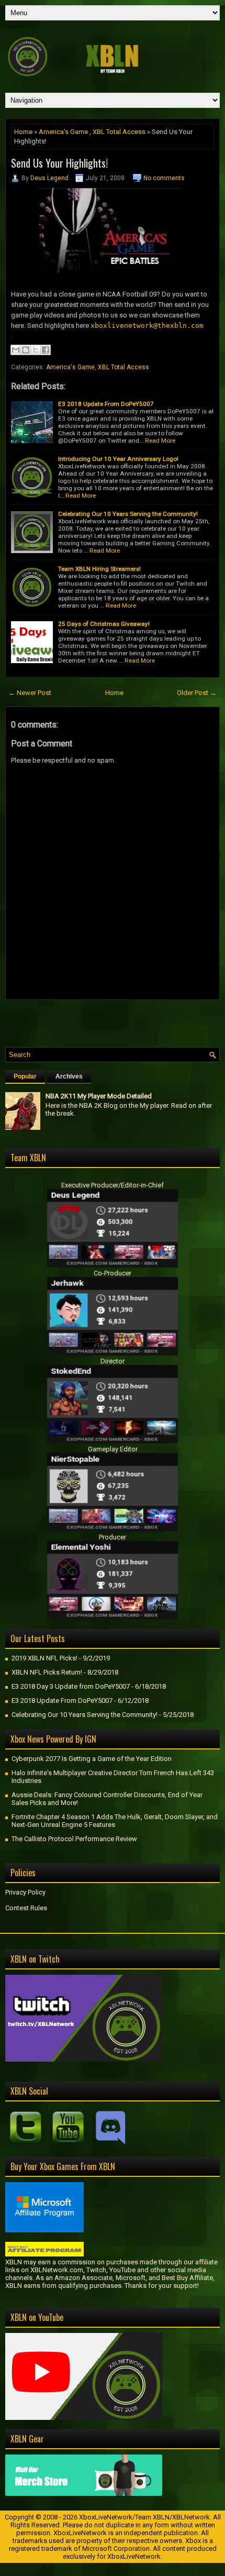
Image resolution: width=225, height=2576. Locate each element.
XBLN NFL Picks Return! (47, 1672)
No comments (164, 178)
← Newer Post (30, 693)
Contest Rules (26, 1908)
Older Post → (197, 693)
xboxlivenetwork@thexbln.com (147, 326)
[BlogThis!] (26, 350)
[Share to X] (36, 350)
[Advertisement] (115, 1021)
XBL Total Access (119, 132)
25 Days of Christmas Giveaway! (104, 624)
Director (113, 1361)
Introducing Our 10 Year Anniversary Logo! (118, 459)
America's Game (63, 132)
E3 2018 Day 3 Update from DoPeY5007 (71, 1686)
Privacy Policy (25, 1892)
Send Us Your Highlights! (59, 163)
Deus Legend (49, 178)
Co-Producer (113, 1273)
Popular (25, 1076)
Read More (160, 441)
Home (23, 132)
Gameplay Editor (113, 1449)
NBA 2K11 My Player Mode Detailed (99, 1096)
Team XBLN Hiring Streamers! (99, 569)
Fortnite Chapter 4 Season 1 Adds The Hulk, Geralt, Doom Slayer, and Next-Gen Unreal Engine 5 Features (115, 1821)
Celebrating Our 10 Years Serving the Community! (128, 514)
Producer (113, 1537)
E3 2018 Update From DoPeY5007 (106, 404)
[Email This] (16, 350)
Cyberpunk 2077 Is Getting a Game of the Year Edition (92, 1759)
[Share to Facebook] (46, 350)
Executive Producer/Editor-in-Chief (113, 1185)
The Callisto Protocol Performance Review (74, 1839)
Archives (69, 1076)
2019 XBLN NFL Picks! (44, 1658)
